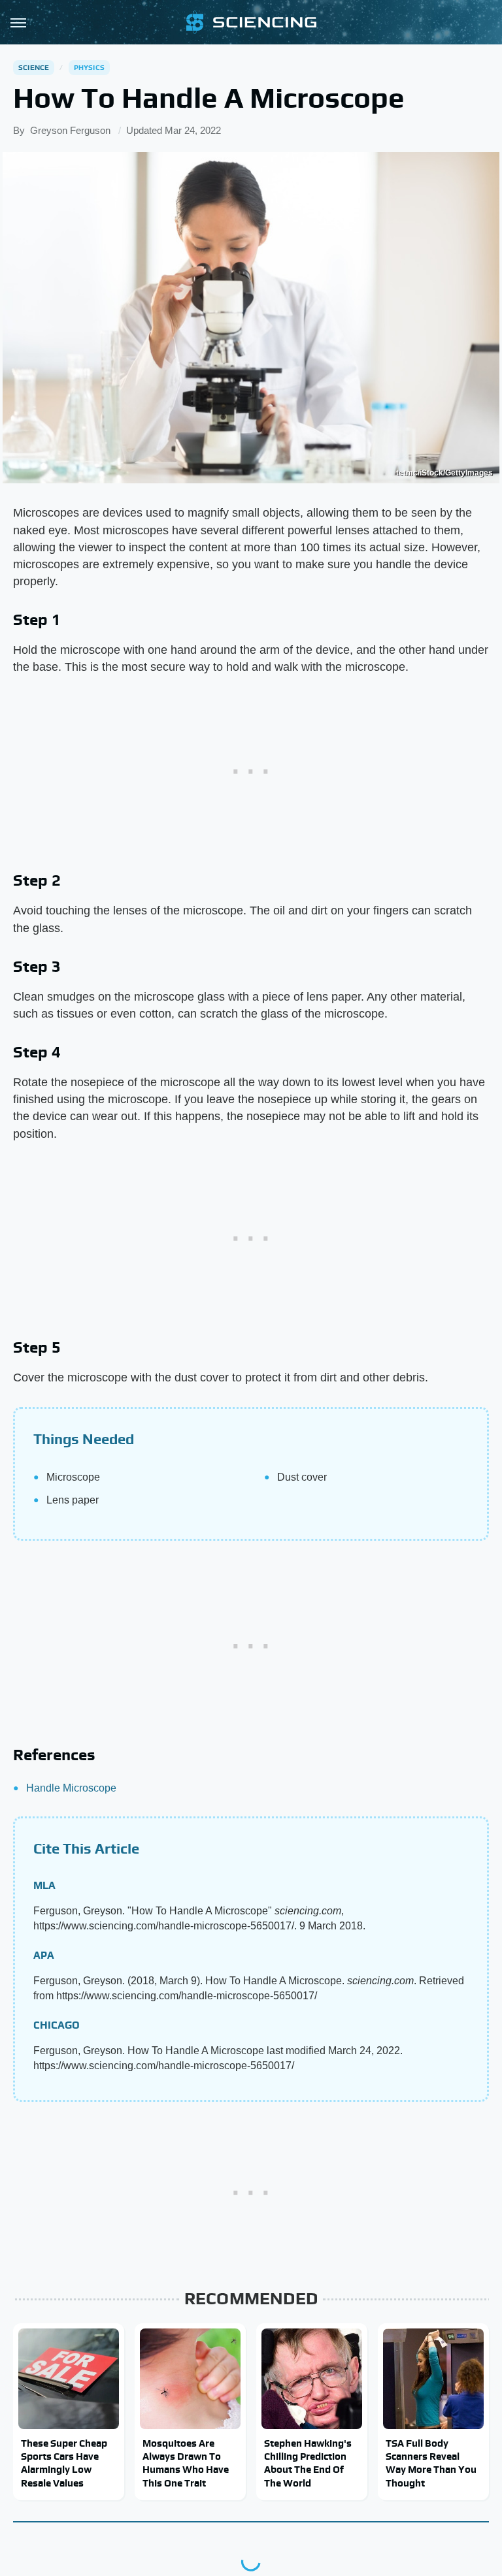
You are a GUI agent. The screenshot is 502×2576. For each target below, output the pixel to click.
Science (34, 67)
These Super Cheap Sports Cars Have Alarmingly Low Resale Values (64, 2463)
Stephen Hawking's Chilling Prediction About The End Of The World (308, 2463)
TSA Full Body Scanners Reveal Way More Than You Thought (431, 2463)
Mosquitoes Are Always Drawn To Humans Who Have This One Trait (186, 2463)
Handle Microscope (71, 1788)
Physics (89, 67)
